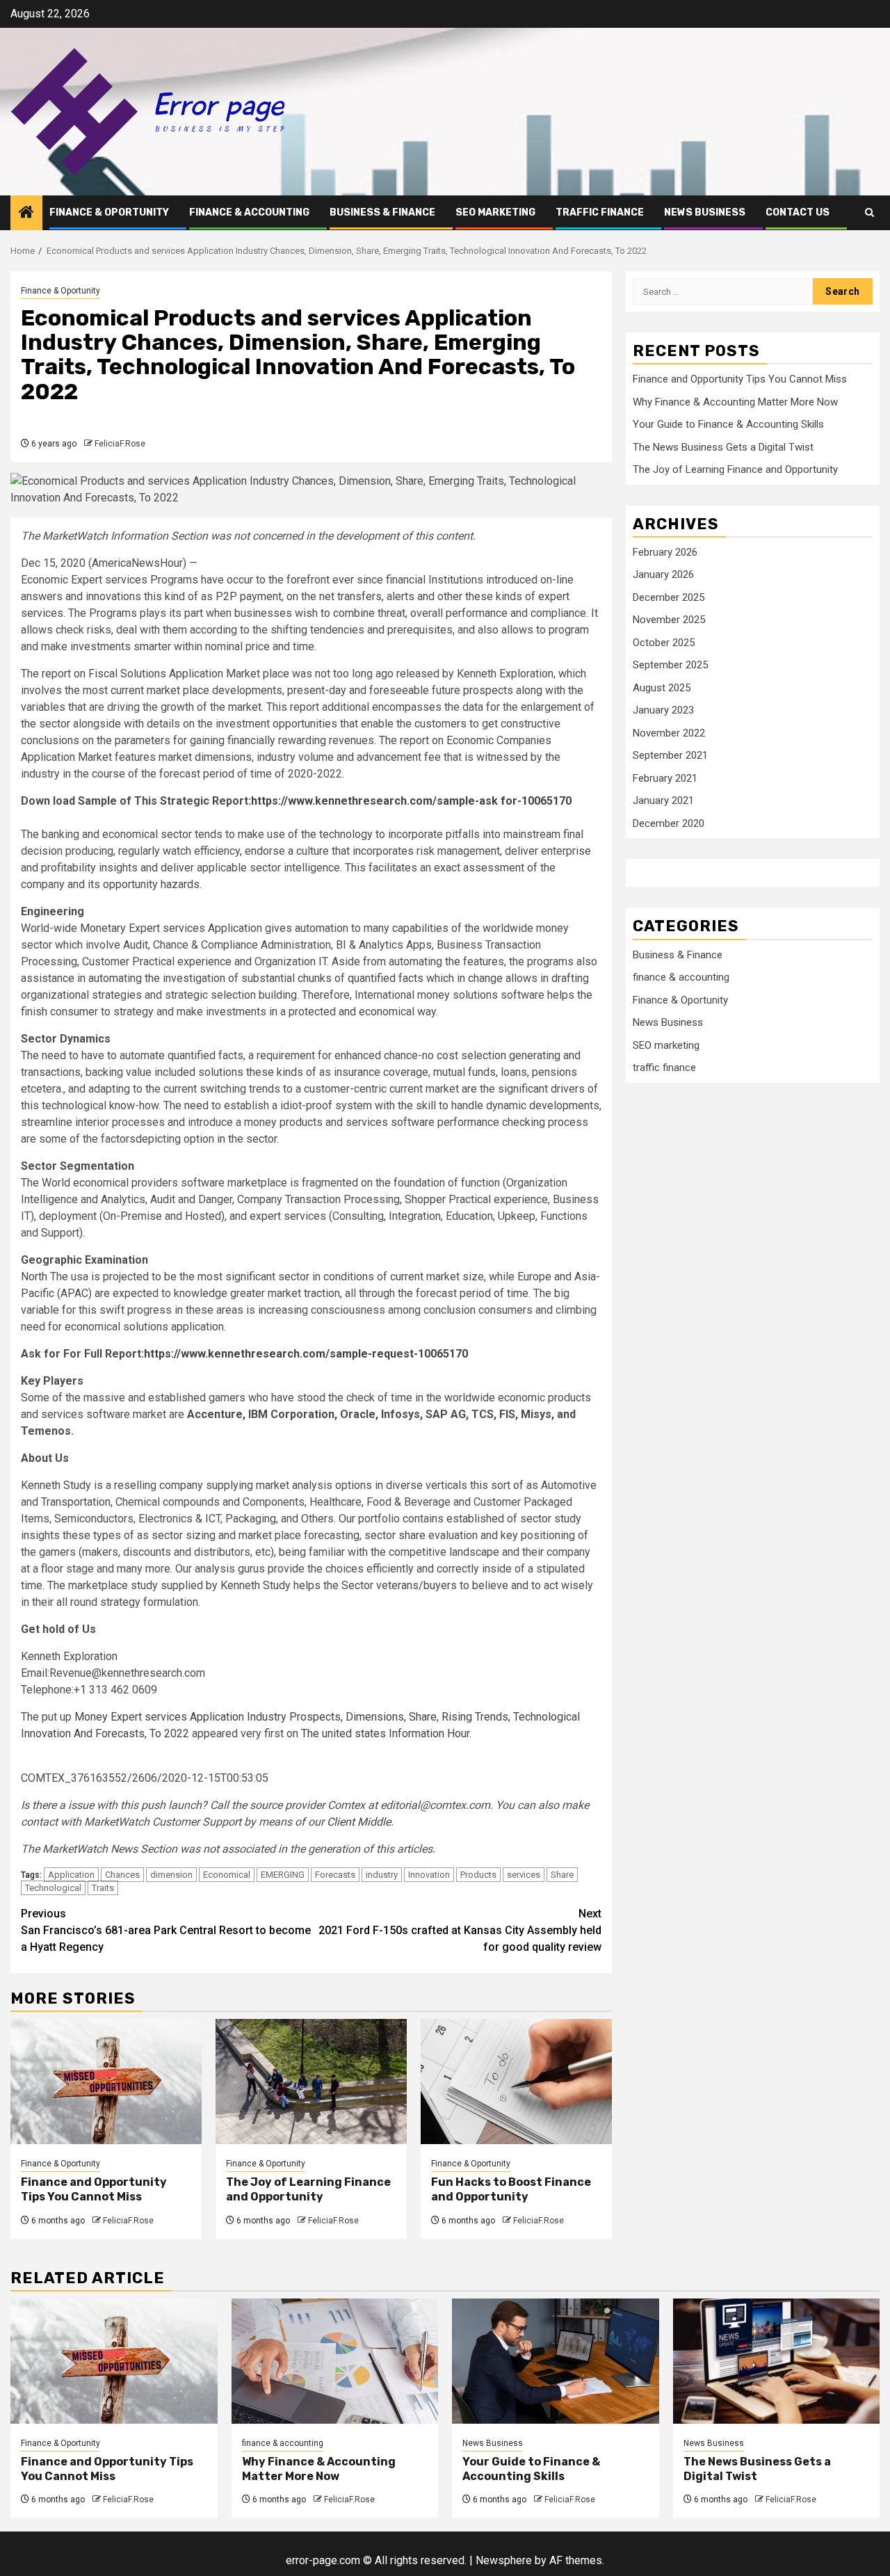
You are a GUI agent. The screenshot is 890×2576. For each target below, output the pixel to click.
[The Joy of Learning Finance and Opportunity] (311, 2082)
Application (71, 1875)
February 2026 (665, 552)
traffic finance (600, 212)
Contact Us (798, 212)
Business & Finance (382, 212)
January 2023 (663, 710)
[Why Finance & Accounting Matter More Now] (335, 2361)
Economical (227, 1875)
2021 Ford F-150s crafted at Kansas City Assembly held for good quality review (460, 1930)
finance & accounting (249, 212)
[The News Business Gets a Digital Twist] (777, 2361)
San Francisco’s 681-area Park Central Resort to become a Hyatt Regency (166, 1930)
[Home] (26, 214)
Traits (103, 1888)
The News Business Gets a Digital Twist (723, 447)
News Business (705, 212)
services (524, 1875)
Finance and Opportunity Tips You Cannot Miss (94, 2189)
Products (478, 1875)
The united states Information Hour (385, 1733)
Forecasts (335, 1875)
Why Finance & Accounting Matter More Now (735, 402)
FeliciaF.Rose (120, 444)
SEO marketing (495, 212)
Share (562, 1875)
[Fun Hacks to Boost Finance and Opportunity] (516, 2082)
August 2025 (662, 688)
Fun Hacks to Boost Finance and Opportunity (511, 2189)
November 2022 (669, 733)
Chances (122, 1875)
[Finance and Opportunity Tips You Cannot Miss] (106, 2082)
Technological (53, 1888)
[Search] (869, 212)
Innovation (429, 1875)
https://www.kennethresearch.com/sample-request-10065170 (306, 1354)
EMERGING (283, 1875)
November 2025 (669, 620)
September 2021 (670, 755)
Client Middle (359, 1822)
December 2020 (669, 823)
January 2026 (663, 574)
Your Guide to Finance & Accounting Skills (728, 424)
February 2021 (665, 778)
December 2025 (669, 597)
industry (382, 1875)
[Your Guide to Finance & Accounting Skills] (556, 2361)
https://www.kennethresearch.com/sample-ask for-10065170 (411, 801)
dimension (171, 1875)
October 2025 (664, 643)
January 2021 (663, 800)
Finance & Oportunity (109, 212)
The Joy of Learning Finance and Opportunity (308, 2189)
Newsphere (504, 2560)
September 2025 (670, 665)
